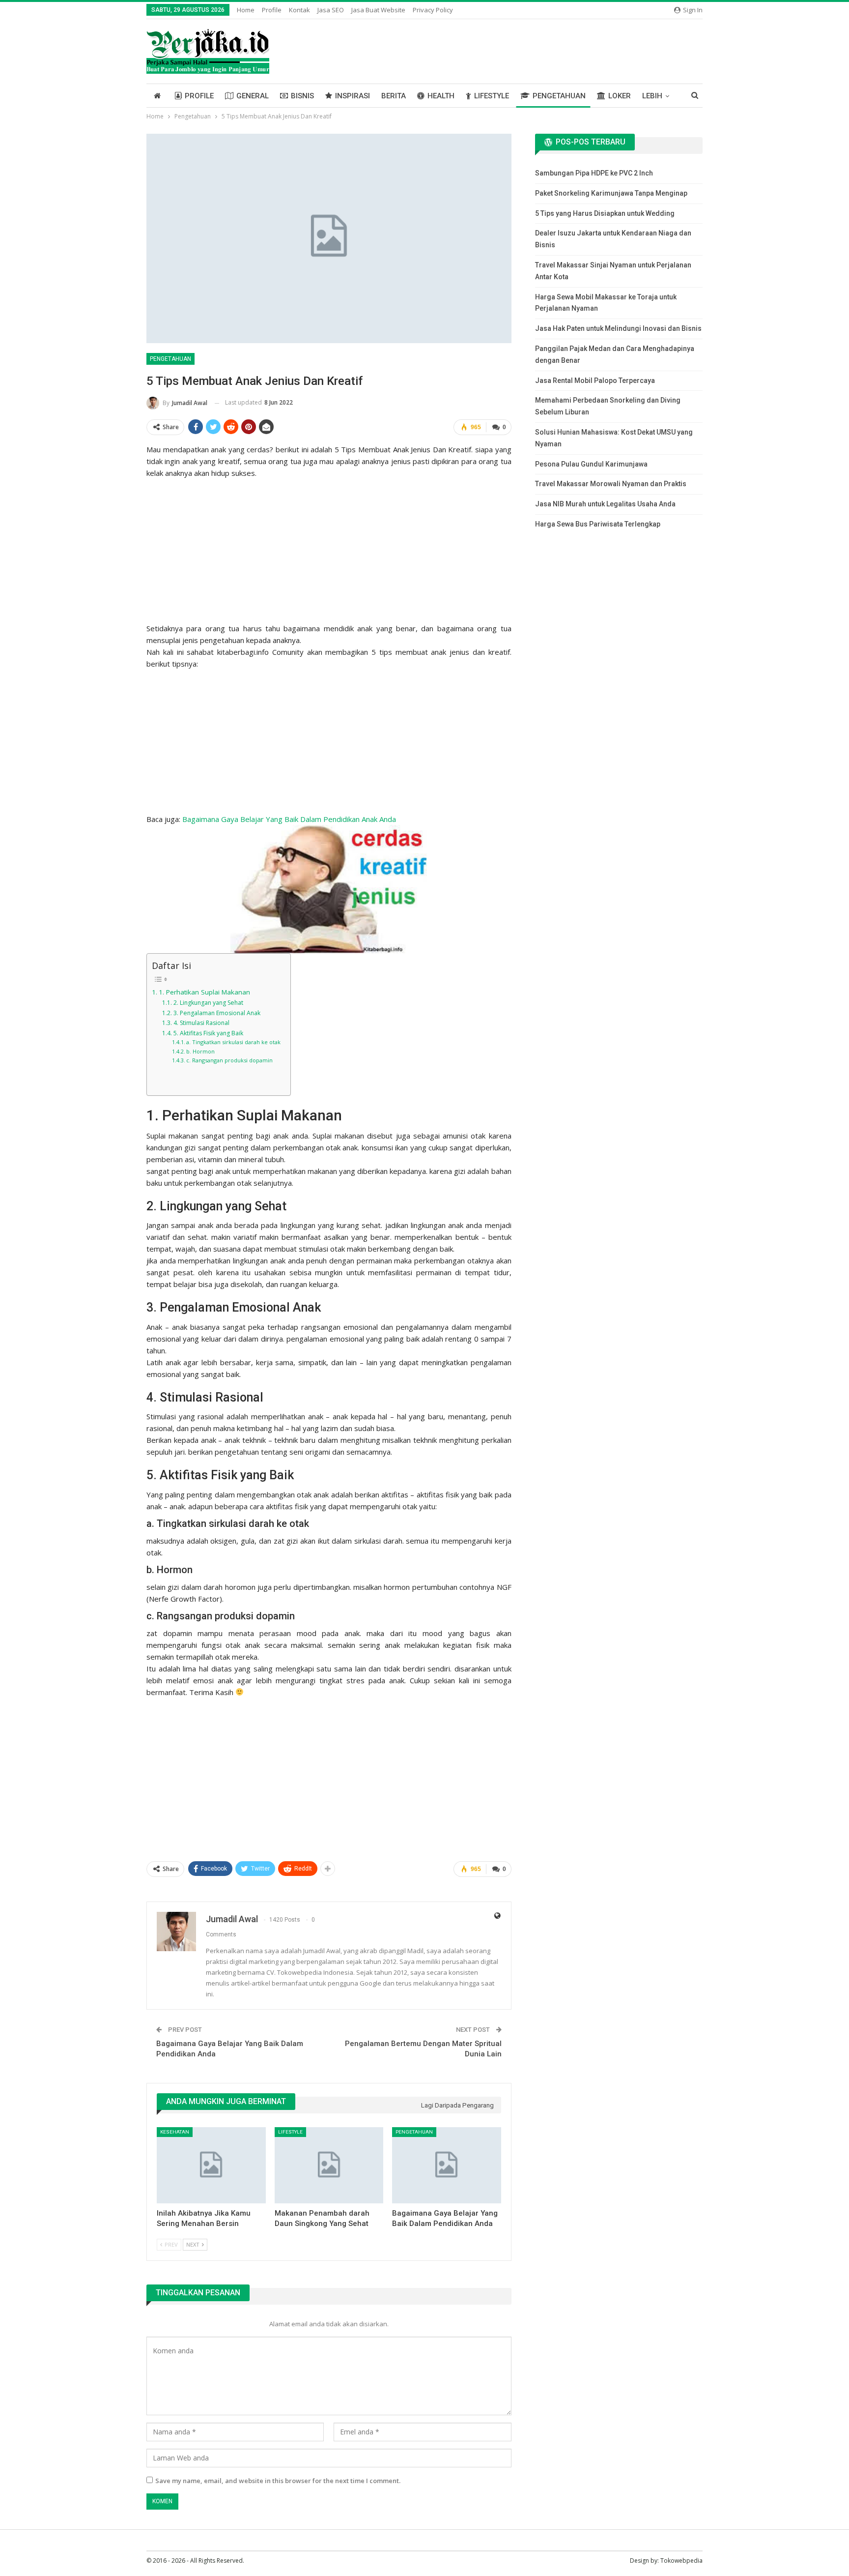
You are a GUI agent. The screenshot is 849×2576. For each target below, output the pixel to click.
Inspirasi (353, 96)
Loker (620, 96)
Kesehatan (175, 2132)
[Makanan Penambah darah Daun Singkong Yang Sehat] (329, 2165)
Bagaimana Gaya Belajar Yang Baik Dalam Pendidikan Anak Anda (289, 819)
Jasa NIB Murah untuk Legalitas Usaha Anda (605, 504)
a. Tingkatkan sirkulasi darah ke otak (233, 1042)
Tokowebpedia (681, 2561)
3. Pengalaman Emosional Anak (217, 1013)
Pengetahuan (559, 96)
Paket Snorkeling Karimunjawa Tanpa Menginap (611, 193)
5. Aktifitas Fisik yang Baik (208, 1033)
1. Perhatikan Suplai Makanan (204, 992)
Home (246, 10)
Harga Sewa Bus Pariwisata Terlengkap (598, 524)
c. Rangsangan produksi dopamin (229, 1060)
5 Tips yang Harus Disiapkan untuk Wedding (605, 213)
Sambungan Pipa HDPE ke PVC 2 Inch (594, 173)
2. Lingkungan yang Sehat (208, 1003)
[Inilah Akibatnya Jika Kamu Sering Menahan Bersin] (211, 2165)
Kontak (299, 10)
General (253, 96)
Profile (272, 10)
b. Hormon (200, 1051)
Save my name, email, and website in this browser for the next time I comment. (278, 2481)
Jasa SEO (331, 10)
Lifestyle (492, 96)
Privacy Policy (433, 10)
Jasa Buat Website (378, 10)
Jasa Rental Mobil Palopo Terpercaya (595, 381)
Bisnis (302, 96)
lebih (652, 96)
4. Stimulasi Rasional (201, 1023)
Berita (394, 96)
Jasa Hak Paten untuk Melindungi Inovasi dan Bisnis (618, 328)
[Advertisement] (329, 548)
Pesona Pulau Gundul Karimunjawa (591, 464)
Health (441, 96)
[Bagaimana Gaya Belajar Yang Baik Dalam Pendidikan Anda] (447, 2165)
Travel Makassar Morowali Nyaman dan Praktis (611, 484)
